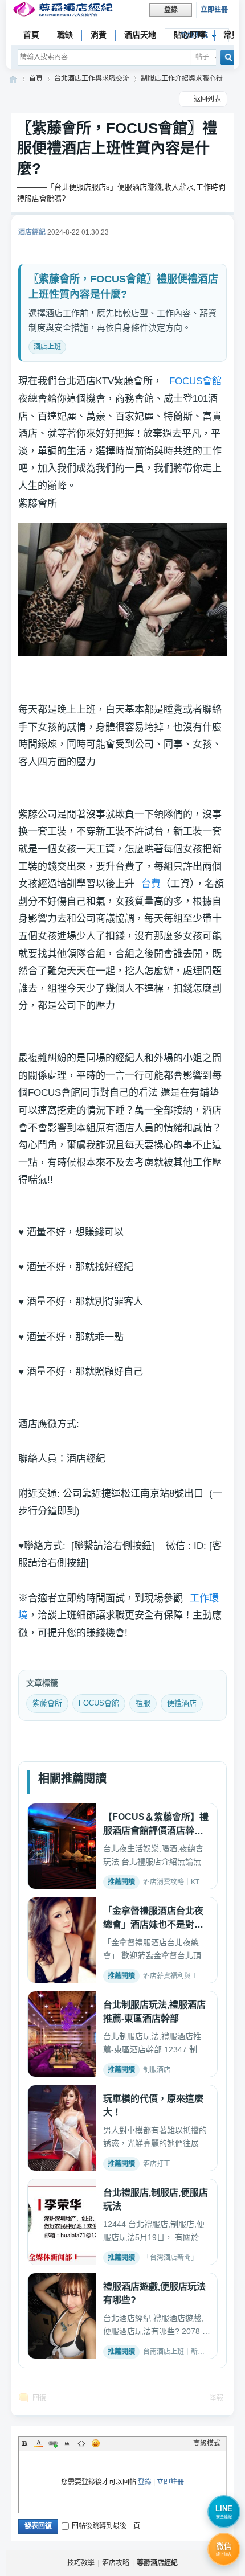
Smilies (96, 2443)
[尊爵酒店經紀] (64, 11)
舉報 (217, 2398)
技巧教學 (81, 2563)
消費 (99, 35)
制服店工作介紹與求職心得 (182, 79)
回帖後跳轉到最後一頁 (106, 2526)
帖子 (202, 57)
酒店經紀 (32, 232)
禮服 (143, 1703)
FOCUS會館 (195, 381)
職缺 (65, 35)
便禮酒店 (182, 1703)
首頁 (31, 35)
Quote (67, 2443)
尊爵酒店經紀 (13, 79)
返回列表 (207, 99)
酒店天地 (140, 35)
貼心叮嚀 (190, 35)
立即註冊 (214, 10)
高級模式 (207, 2443)
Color (39, 2443)
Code (81, 2443)
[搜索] (225, 57)
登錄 (145, 2482)
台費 (151, 884)
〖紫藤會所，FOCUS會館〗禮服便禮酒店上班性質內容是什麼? (117, 148)
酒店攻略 (116, 2563)
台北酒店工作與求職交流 (92, 79)
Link (53, 2443)
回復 (39, 2398)
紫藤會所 (47, 1703)
